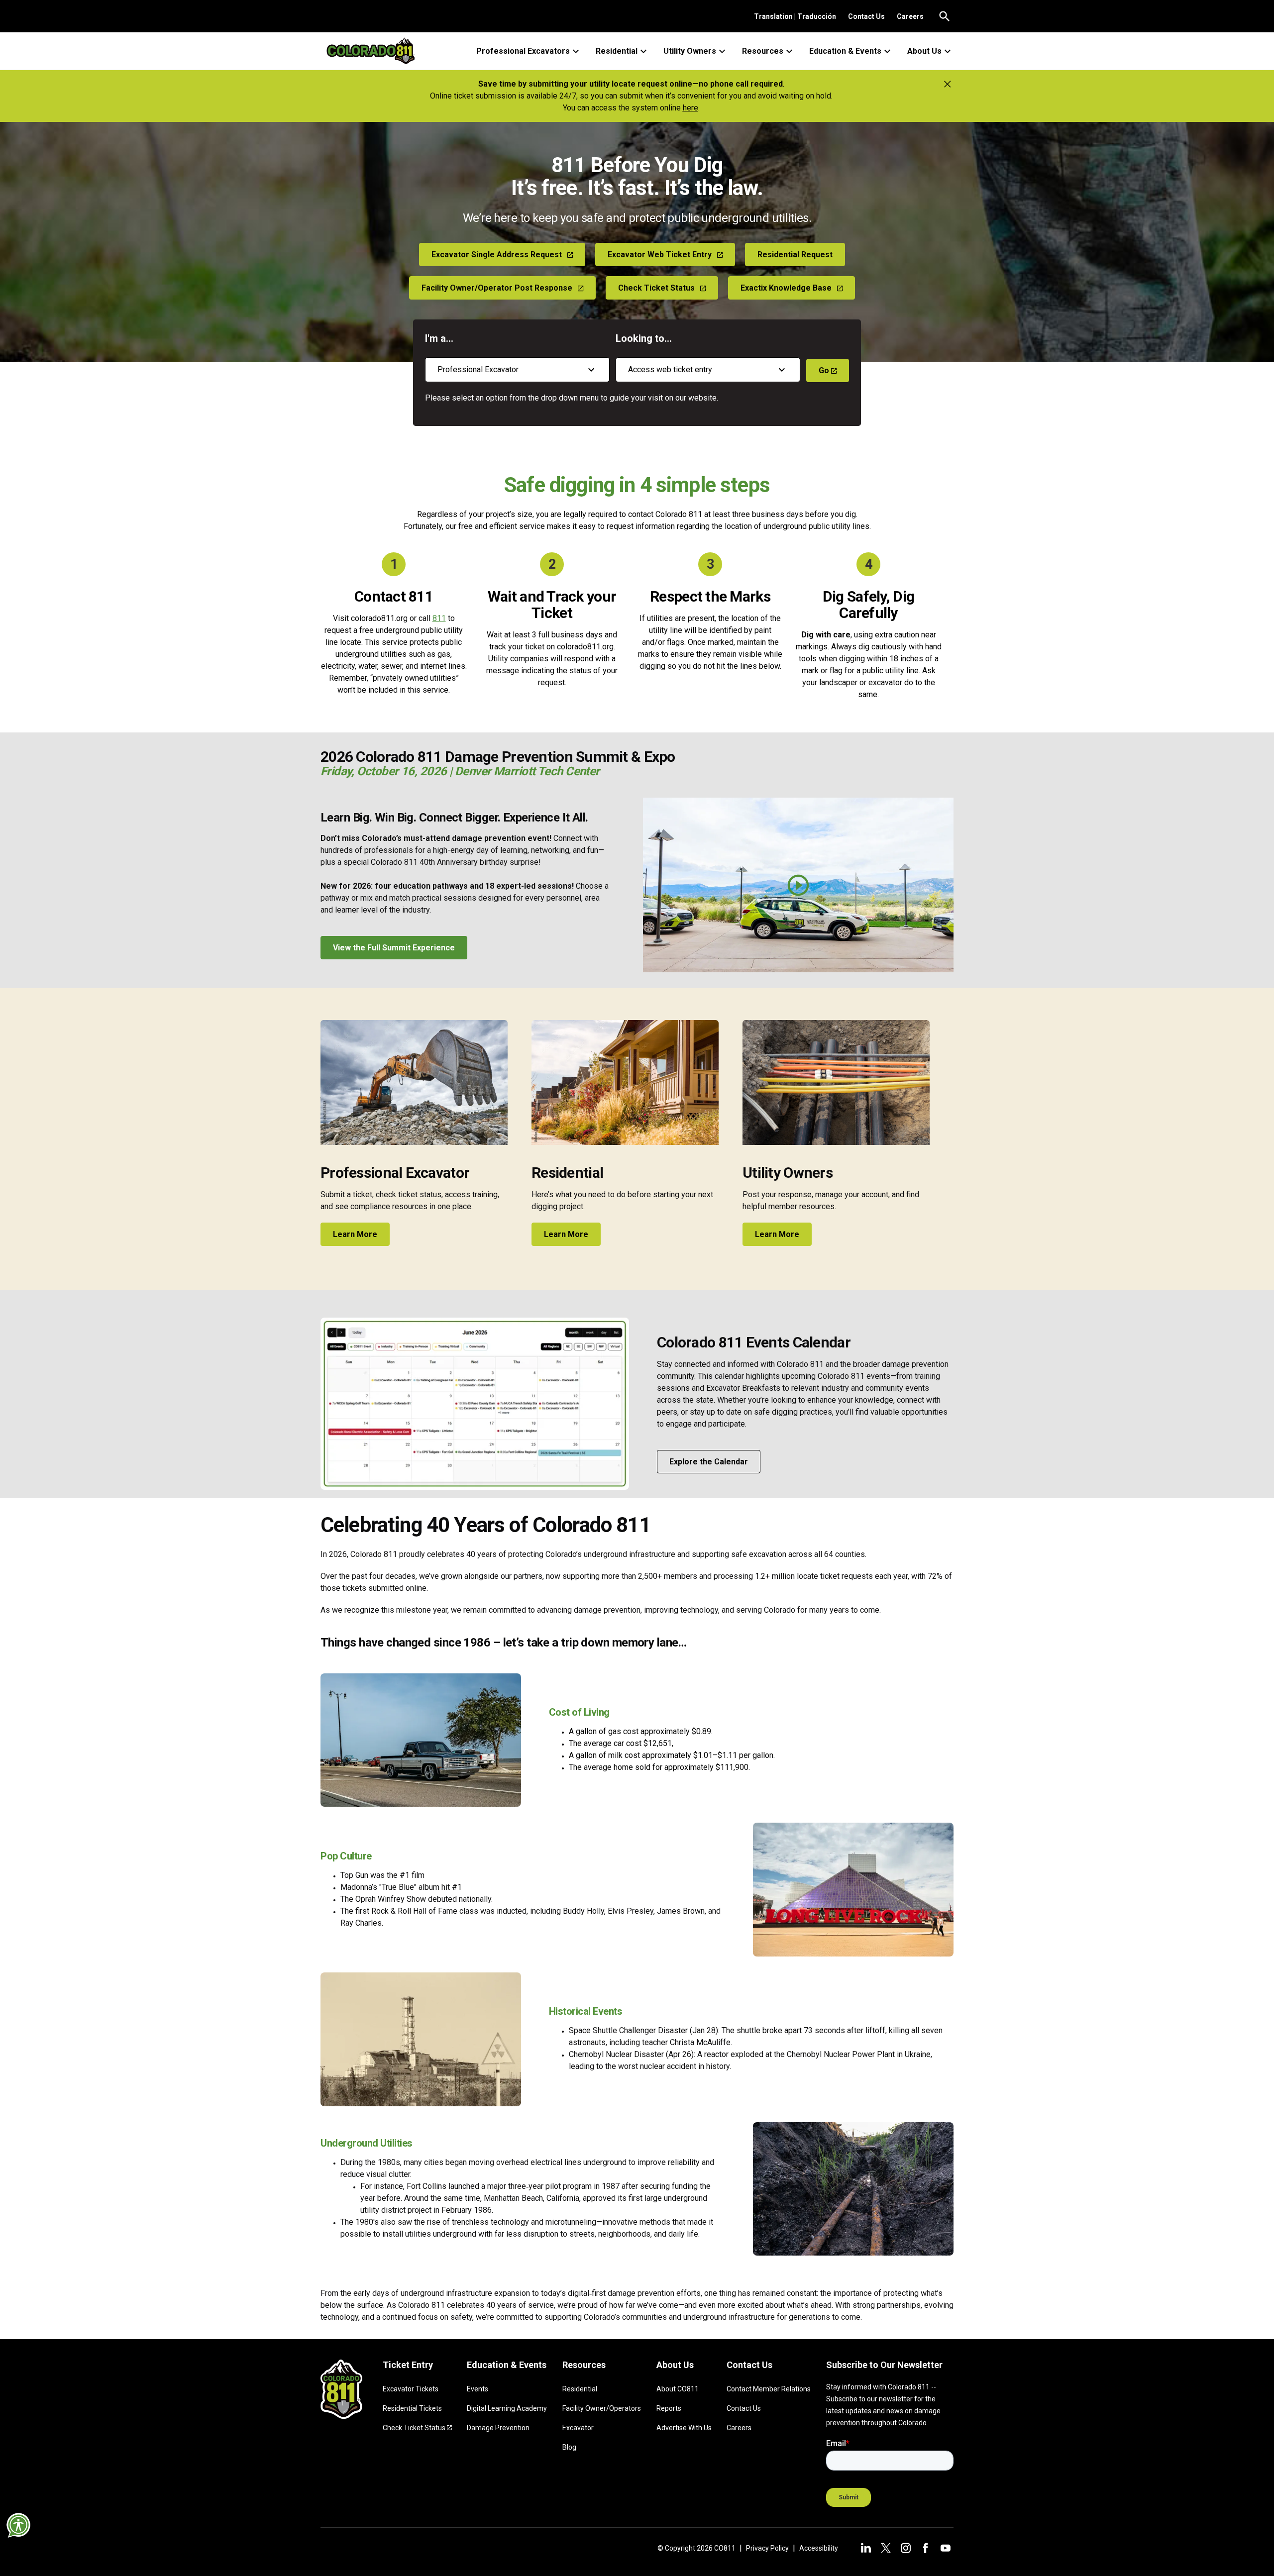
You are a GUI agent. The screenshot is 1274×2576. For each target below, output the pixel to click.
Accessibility (819, 2548)
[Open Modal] (798, 885)
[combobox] (517, 370)
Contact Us (866, 16)
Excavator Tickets (411, 2389)
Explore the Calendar (709, 1462)
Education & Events (845, 51)
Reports (669, 2408)
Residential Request (795, 255)
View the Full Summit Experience (394, 948)
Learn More (355, 1234)
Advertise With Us (684, 2428)
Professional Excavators (523, 51)
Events (478, 2389)
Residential (617, 51)
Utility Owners (690, 51)
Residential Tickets (412, 2408)
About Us (924, 51)
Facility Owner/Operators (602, 2408)
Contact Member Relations (769, 2389)
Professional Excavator (395, 1173)
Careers (910, 16)
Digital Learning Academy (507, 2408)
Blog (569, 2447)
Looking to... (644, 338)
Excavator (578, 2428)
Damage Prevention (498, 2428)
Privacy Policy (767, 2548)
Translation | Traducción (795, 16)
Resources (763, 51)
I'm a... (439, 338)
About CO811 (678, 2389)
